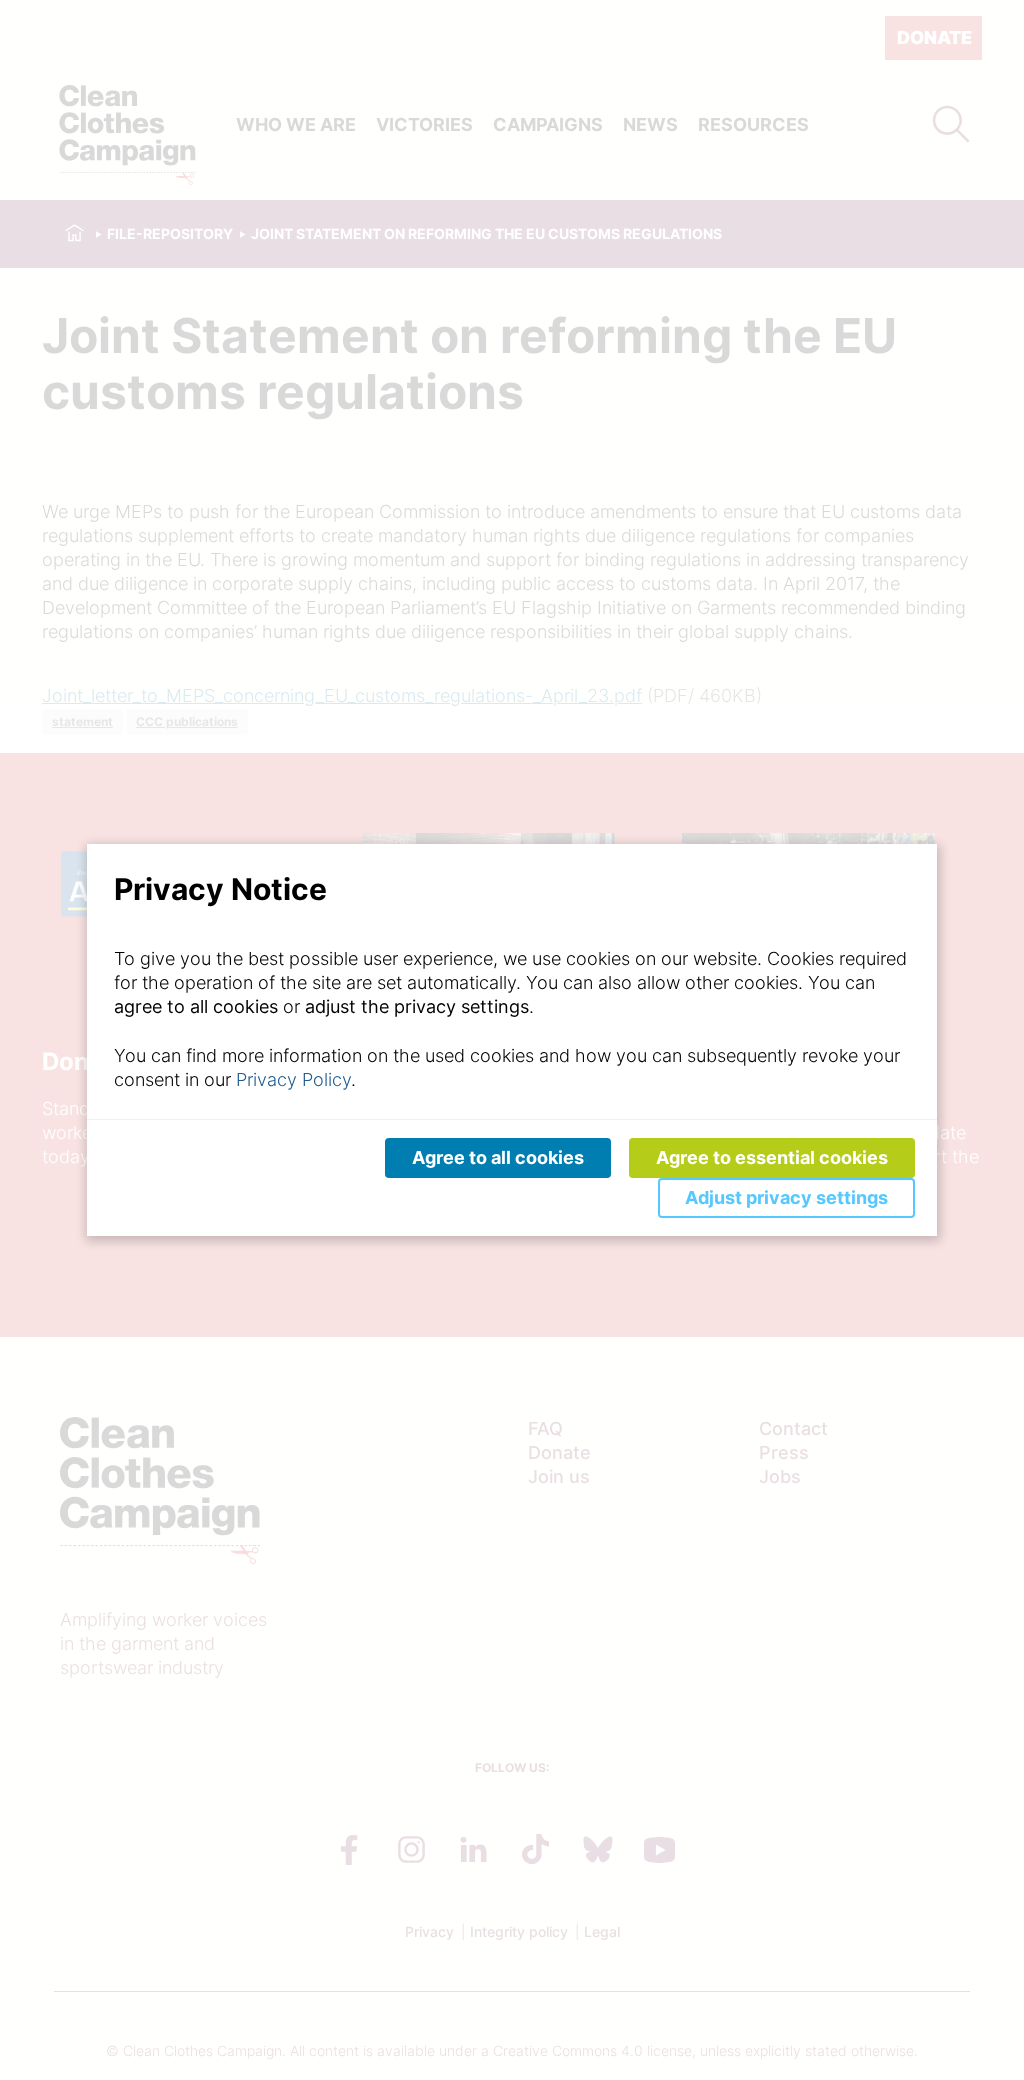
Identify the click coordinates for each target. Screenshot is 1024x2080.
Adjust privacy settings (786, 1197)
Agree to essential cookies (772, 1157)
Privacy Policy (293, 1079)
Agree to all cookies (498, 1157)
